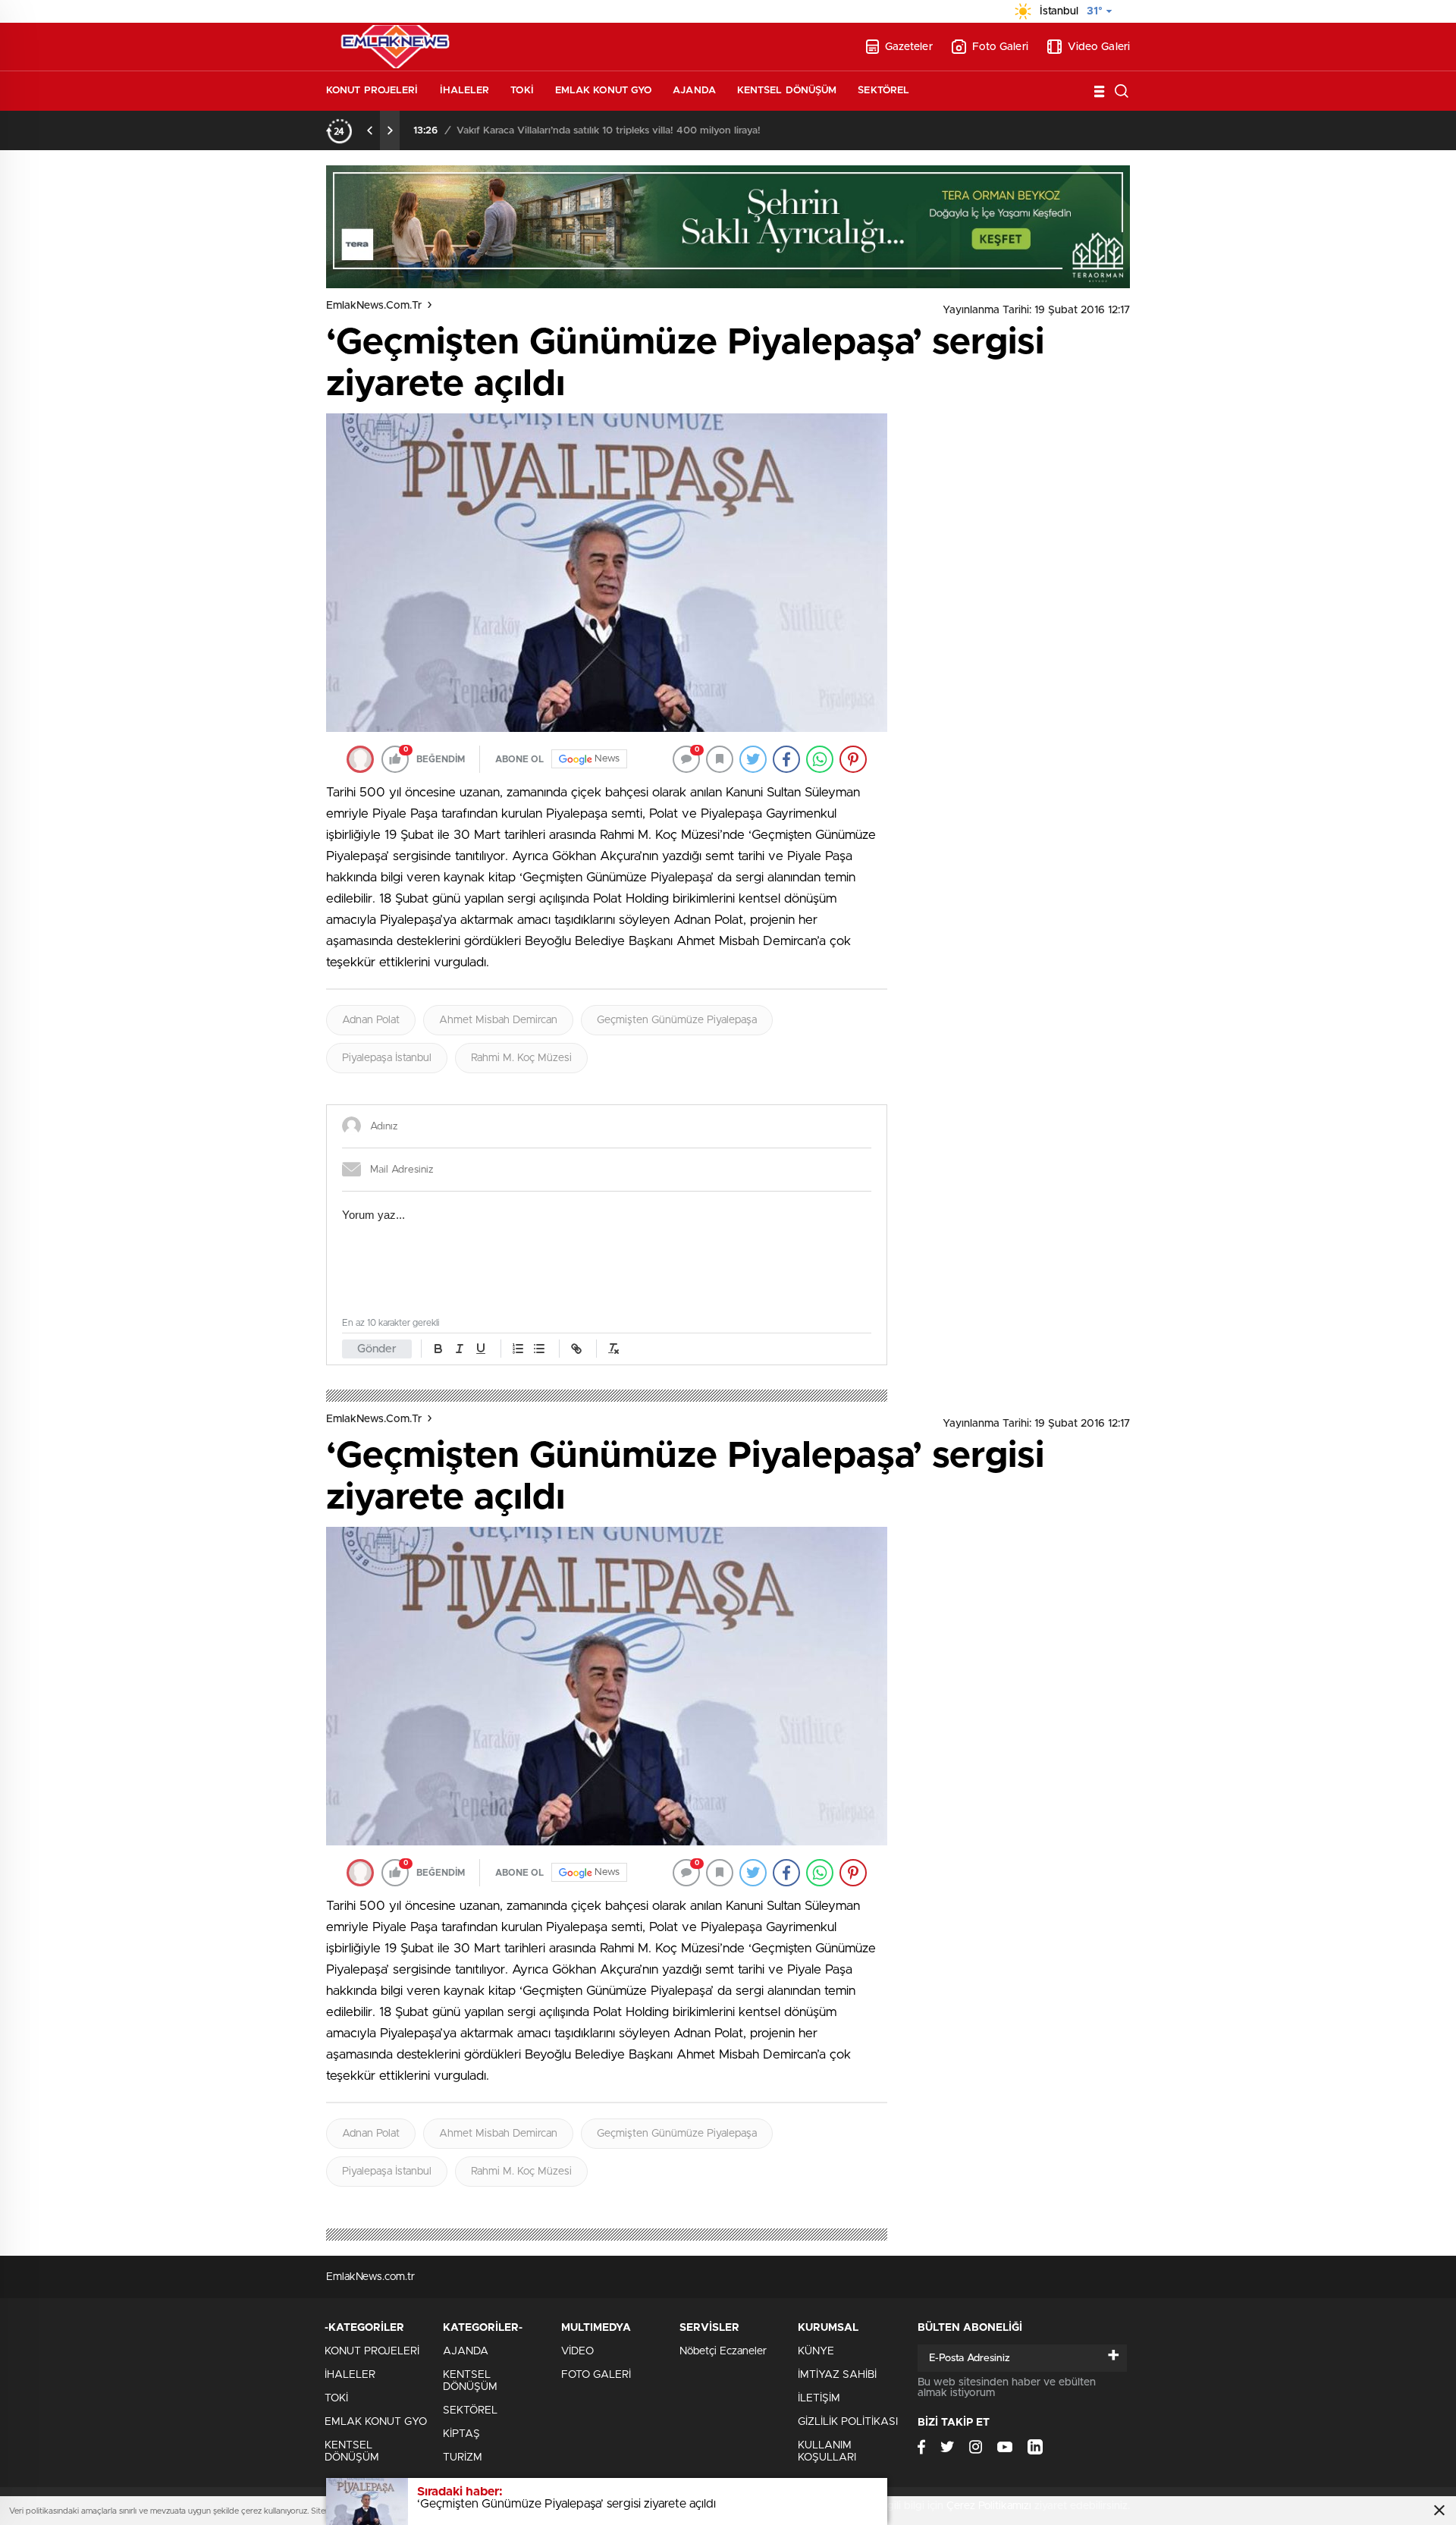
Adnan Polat (371, 1020)
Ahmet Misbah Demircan (498, 1020)
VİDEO (577, 2351)
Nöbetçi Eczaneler (723, 2351)
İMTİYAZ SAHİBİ (837, 2375)
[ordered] (518, 1349)
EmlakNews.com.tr (374, 306)
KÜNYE (816, 2351)
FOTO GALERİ (596, 2375)
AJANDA (694, 91)
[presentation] (370, 130)
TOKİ (522, 91)
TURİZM (463, 2457)
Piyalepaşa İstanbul (387, 1058)
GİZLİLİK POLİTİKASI (848, 2422)
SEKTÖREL (883, 91)
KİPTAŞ (461, 2434)
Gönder (377, 1349)
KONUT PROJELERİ (372, 91)
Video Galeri (1099, 47)
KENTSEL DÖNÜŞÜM (787, 91)
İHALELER (465, 91)
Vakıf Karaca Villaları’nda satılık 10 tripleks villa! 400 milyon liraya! (609, 131)
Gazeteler (909, 47)
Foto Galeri (1000, 47)
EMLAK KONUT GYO (604, 91)
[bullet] (539, 1349)
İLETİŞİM (819, 2398)
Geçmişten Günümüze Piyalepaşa (677, 1020)
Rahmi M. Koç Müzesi (521, 1058)
